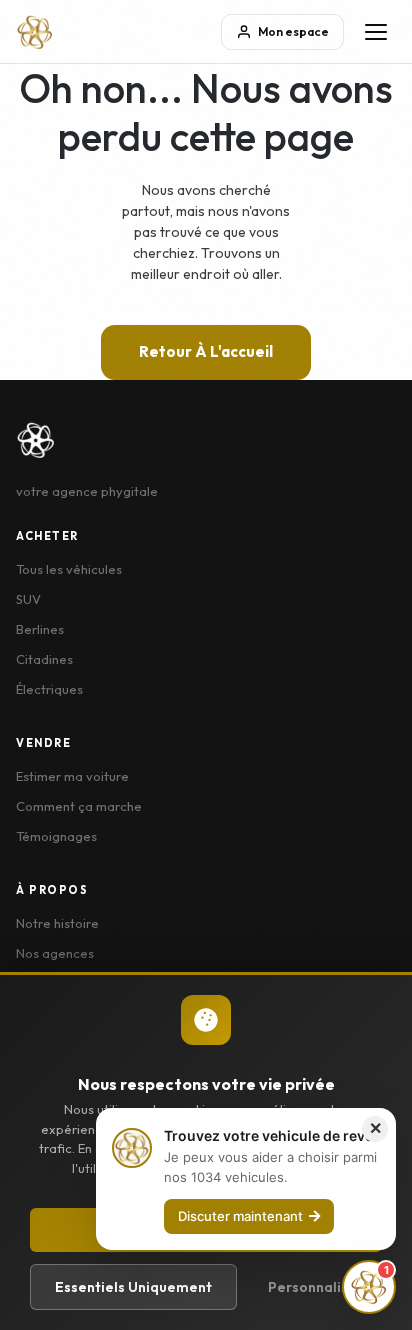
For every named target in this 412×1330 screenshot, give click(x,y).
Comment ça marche (79, 806)
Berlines (40, 629)
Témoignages (56, 836)
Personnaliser (315, 1287)
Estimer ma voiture (72, 776)
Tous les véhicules (69, 569)
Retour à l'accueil (206, 351)
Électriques (49, 689)
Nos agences (55, 953)
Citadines (44, 659)
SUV (28, 599)
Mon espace (293, 31)
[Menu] (376, 32)
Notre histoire (57, 923)
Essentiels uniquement (133, 1287)
